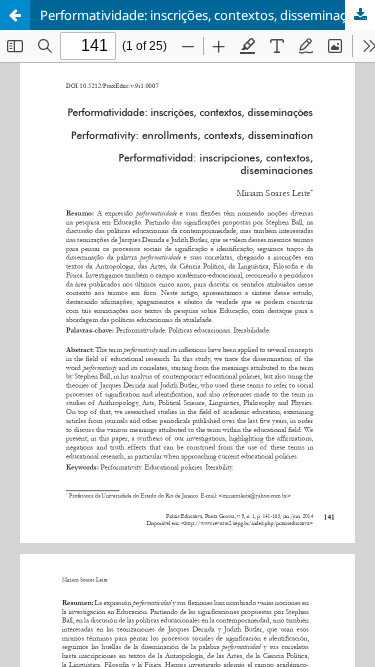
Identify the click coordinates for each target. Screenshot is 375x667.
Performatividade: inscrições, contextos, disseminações (203, 15)
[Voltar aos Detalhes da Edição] (15, 15)
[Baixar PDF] (360, 15)
